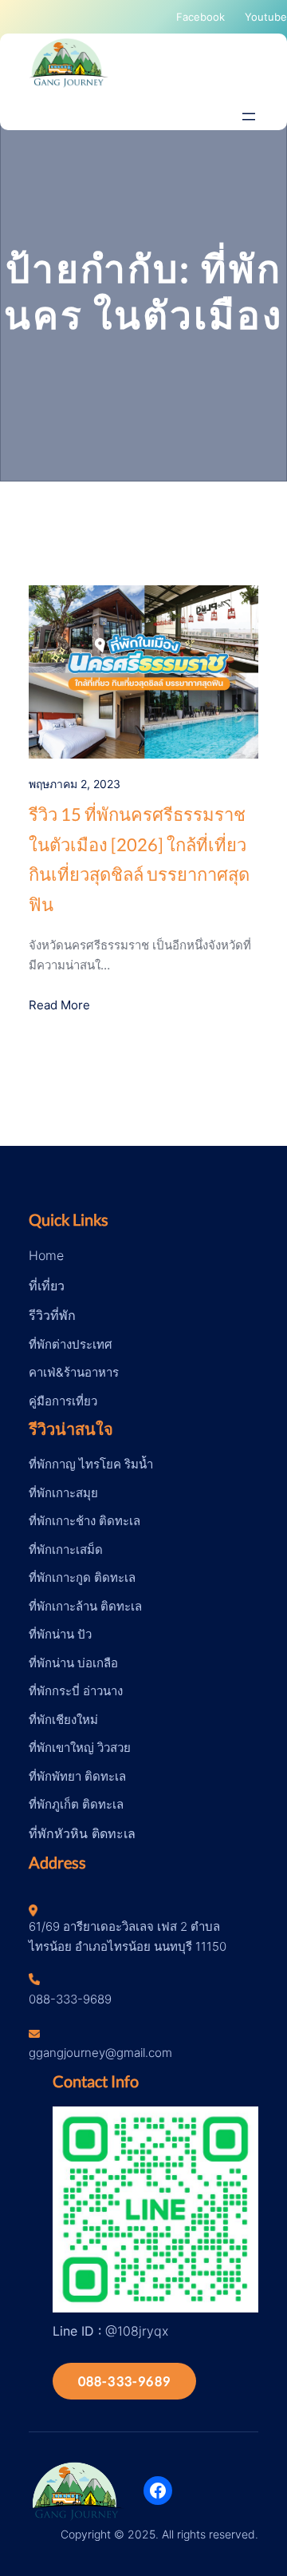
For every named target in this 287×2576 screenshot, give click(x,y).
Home (46, 1255)
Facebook (201, 17)
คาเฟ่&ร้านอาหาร (74, 1372)
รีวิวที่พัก (52, 1315)
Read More (59, 1005)
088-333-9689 (124, 2381)
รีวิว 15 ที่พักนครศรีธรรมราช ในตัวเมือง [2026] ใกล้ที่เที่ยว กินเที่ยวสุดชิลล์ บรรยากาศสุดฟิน (139, 859)
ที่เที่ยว (47, 1286)
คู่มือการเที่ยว (63, 1401)
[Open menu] (249, 117)
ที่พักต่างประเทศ (71, 1344)
